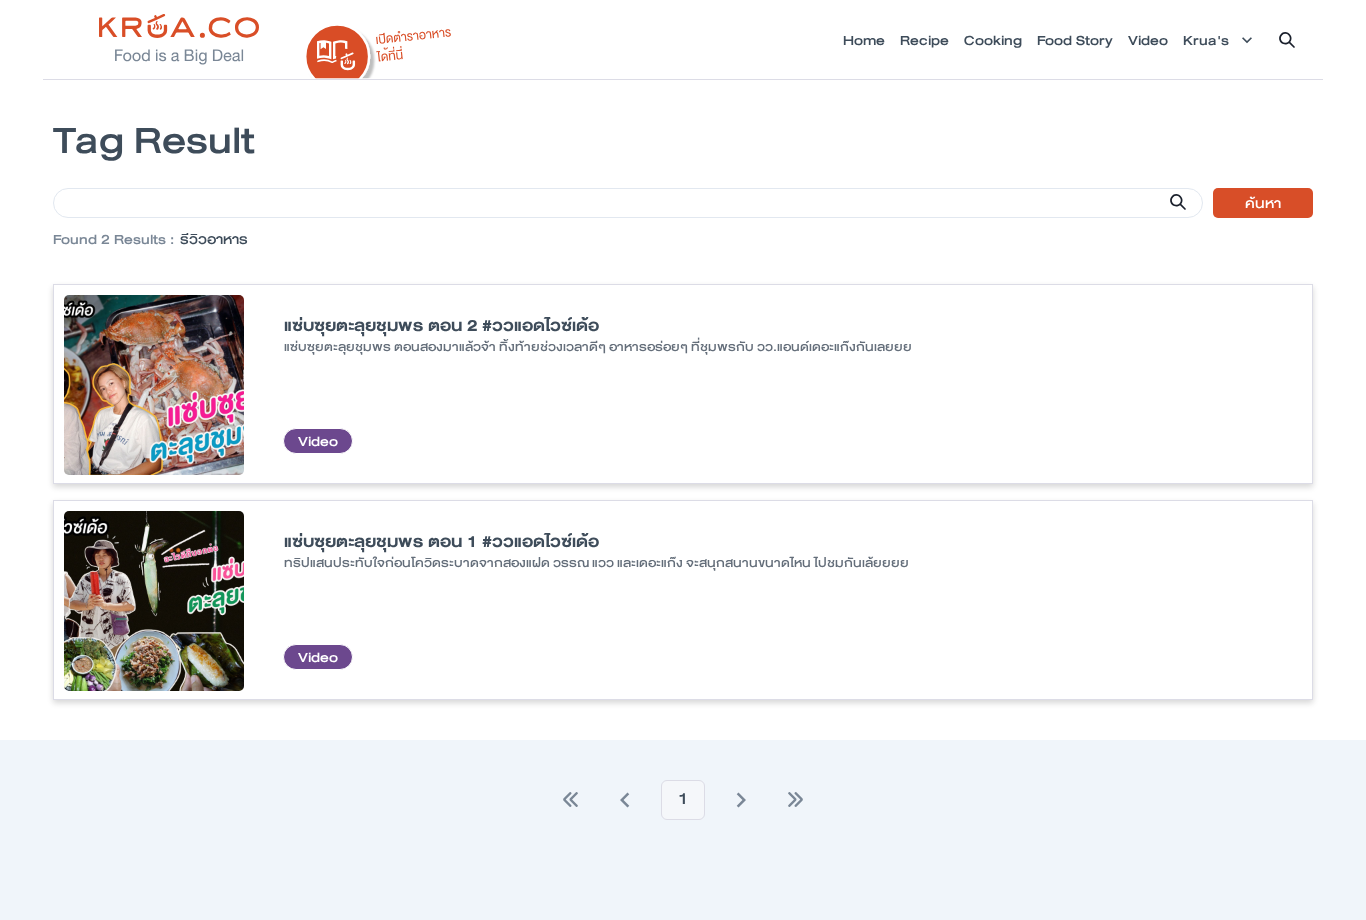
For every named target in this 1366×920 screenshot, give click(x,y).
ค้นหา (1263, 203)
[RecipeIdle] (379, 47)
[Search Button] (1178, 202)
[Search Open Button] (1287, 40)
